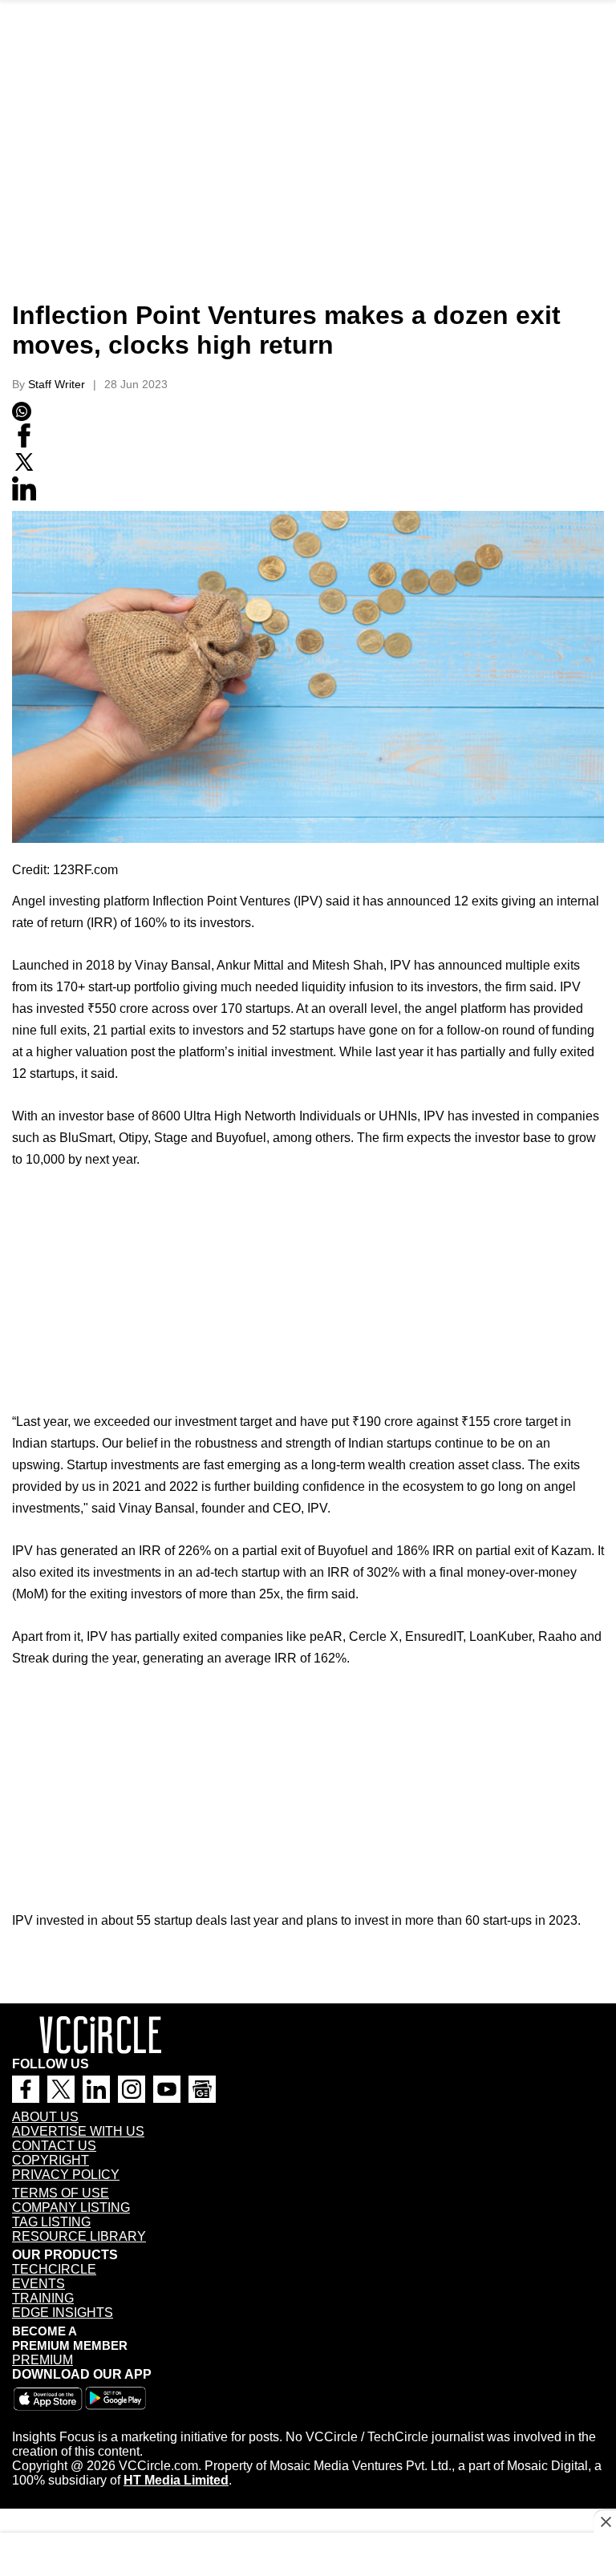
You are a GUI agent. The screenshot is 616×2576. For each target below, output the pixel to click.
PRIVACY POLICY (66, 2175)
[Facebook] (24, 444)
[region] (308, 180)
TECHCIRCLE (54, 2269)
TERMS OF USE (61, 2193)
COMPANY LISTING (71, 2207)
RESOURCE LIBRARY (79, 2236)
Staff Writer (57, 384)
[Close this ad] (605, 2521)
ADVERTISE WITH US (78, 2131)
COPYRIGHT (51, 2160)
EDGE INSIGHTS (63, 2313)
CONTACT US (54, 2146)
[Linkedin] (24, 496)
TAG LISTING (51, 2222)
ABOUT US (45, 2117)
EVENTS (38, 2284)
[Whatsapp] (22, 417)
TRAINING (43, 2298)
